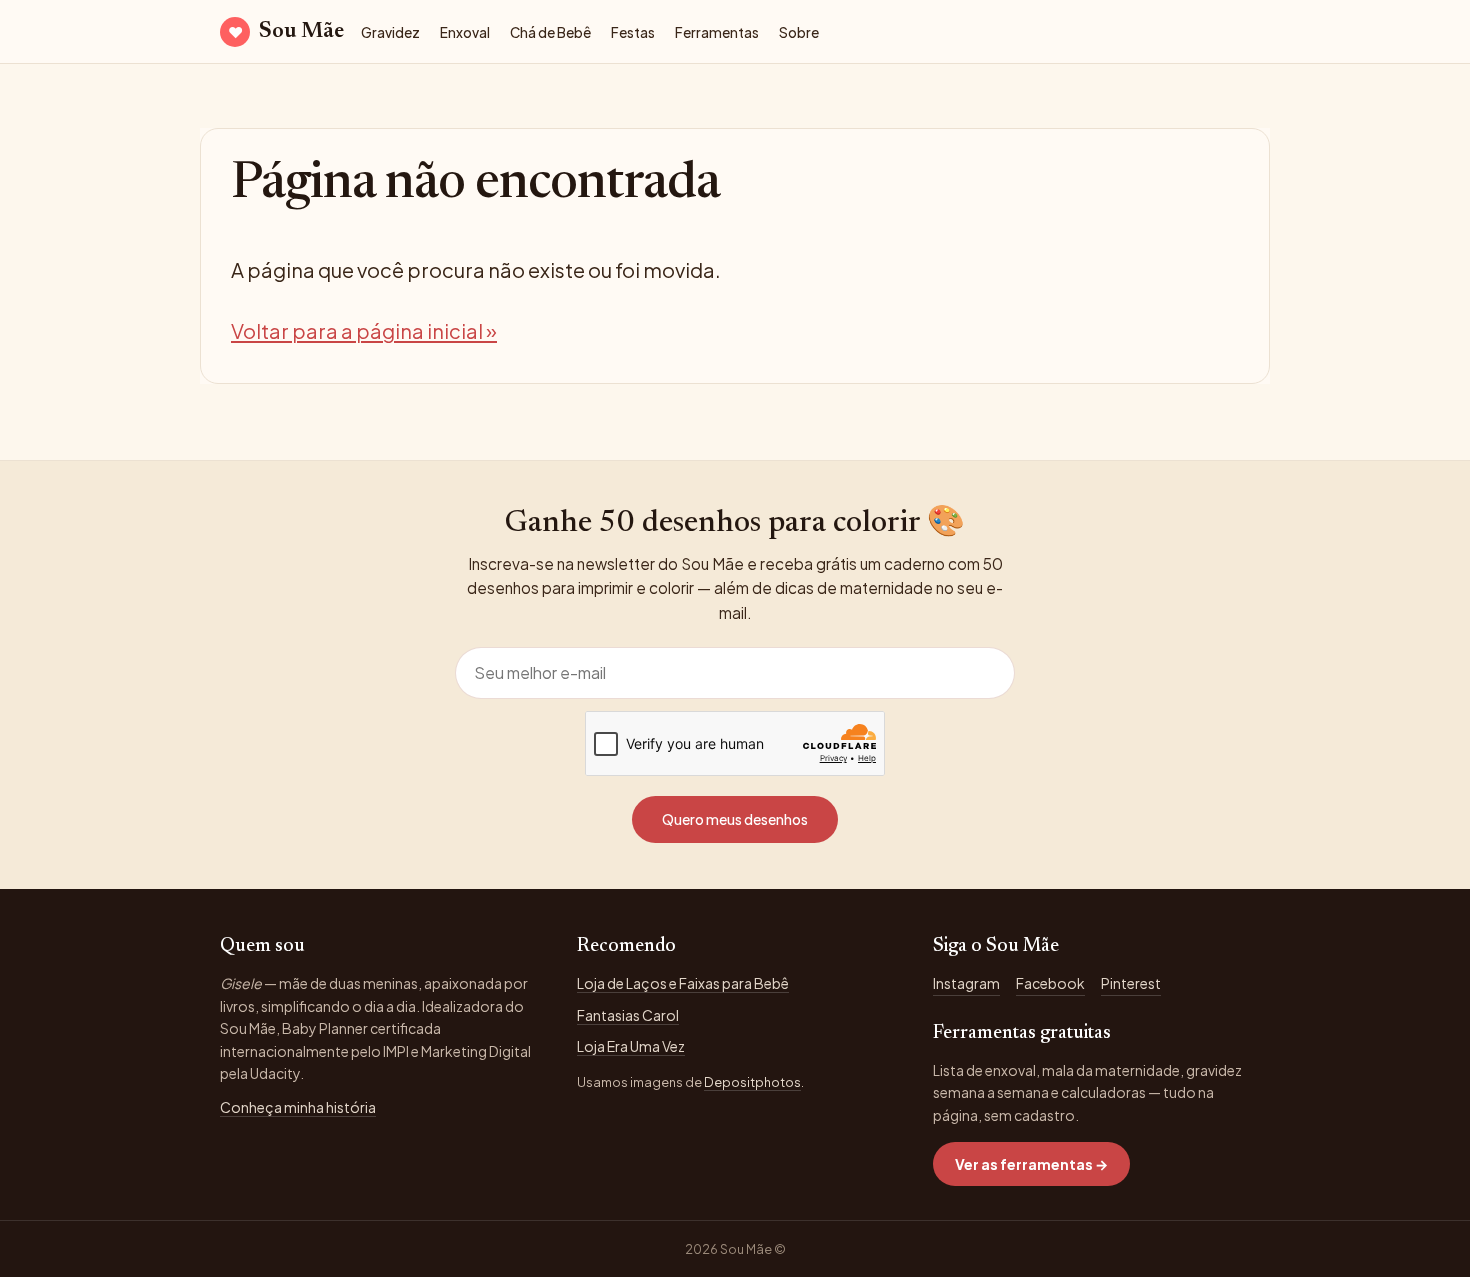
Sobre (799, 32)
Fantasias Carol (628, 1015)
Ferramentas (717, 32)
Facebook (1050, 983)
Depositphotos (752, 1082)
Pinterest (1131, 983)
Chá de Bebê (550, 32)
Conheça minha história (298, 1107)
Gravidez (390, 32)
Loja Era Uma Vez (631, 1046)
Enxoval (465, 32)
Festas (633, 32)
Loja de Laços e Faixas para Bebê (683, 983)
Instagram (966, 983)
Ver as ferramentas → (1031, 1164)
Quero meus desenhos (735, 819)
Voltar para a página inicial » (364, 330)
